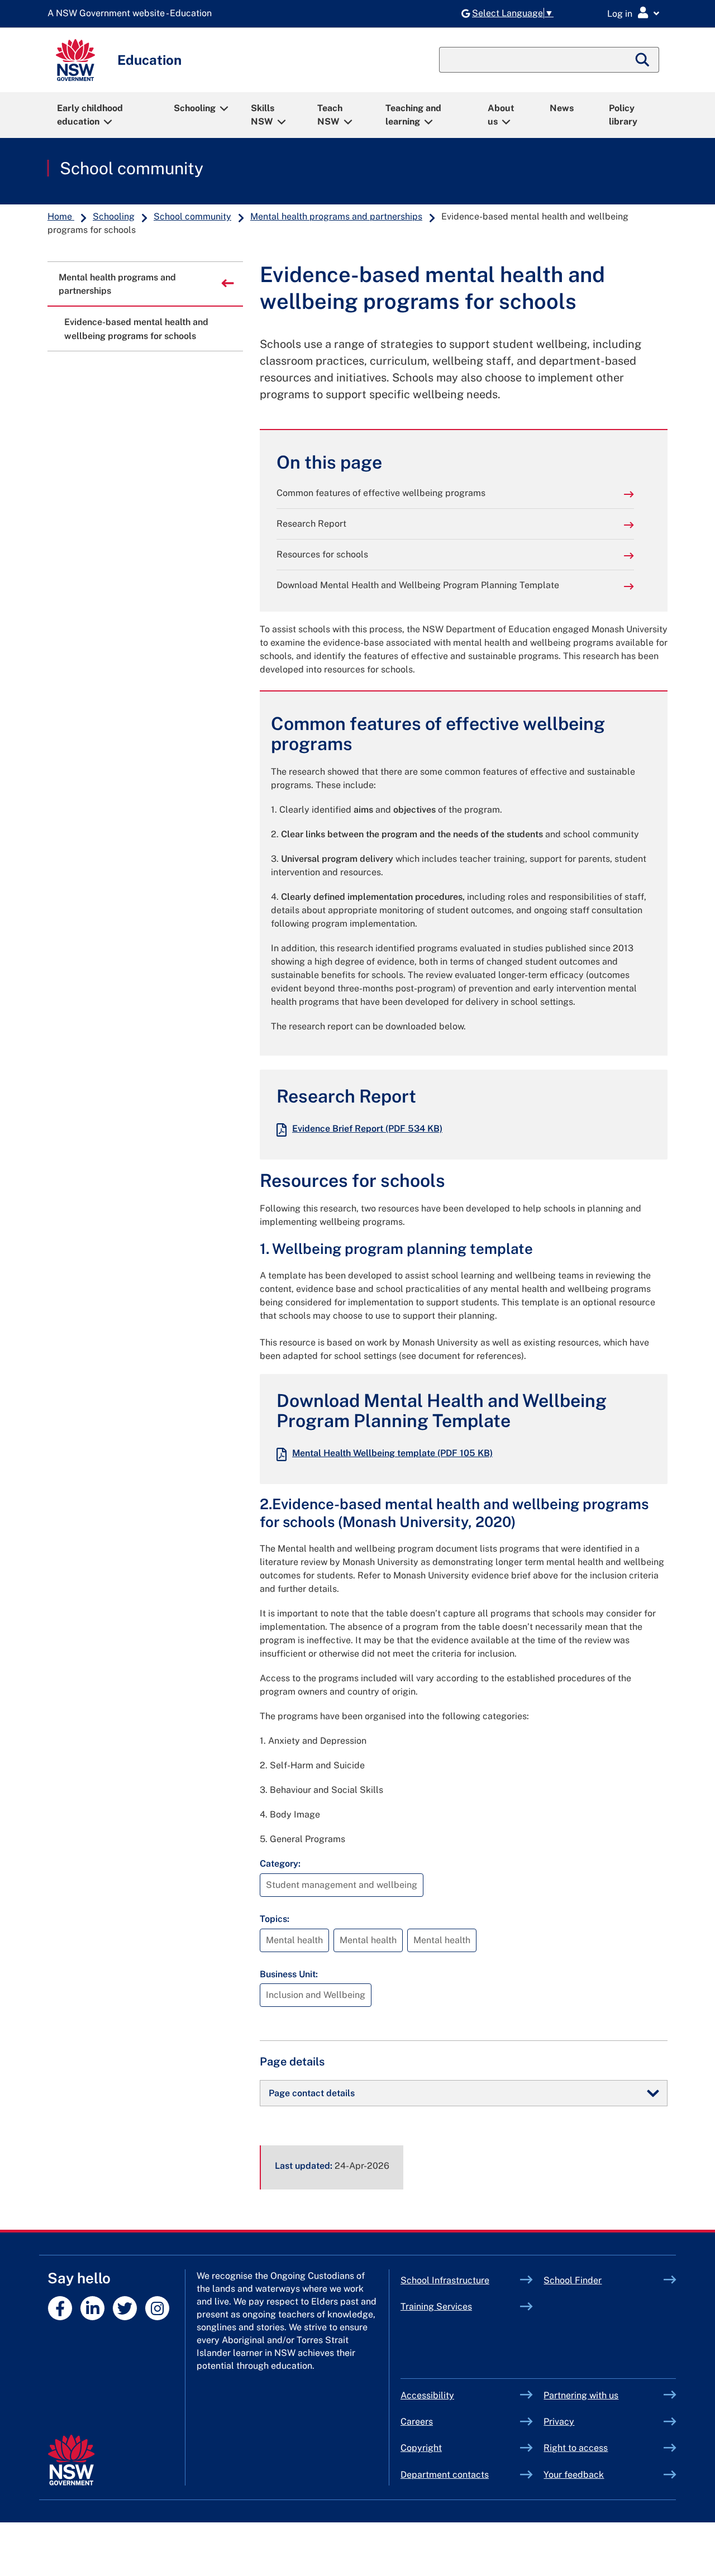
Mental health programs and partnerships (336, 216)
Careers (417, 2422)
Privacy (559, 2422)
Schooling (195, 108)
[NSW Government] (71, 2460)
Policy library (623, 115)
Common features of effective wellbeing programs (381, 493)
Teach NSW (330, 115)
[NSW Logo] (75, 60)
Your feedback (574, 2475)
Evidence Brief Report (367, 1129)
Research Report (311, 524)
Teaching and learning (413, 115)
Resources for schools (322, 554)
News (562, 108)
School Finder (573, 2280)
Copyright (421, 2448)
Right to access (576, 2448)
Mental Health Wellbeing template (392, 1453)
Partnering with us (581, 2395)
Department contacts (445, 2475)
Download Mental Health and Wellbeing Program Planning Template (418, 585)
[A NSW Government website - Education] (132, 14)
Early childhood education (90, 115)
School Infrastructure (461, 2280)
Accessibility (427, 2395)
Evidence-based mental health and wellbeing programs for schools (136, 329)
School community (132, 168)
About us (501, 115)
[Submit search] (643, 60)
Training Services (461, 2307)
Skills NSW (263, 115)
